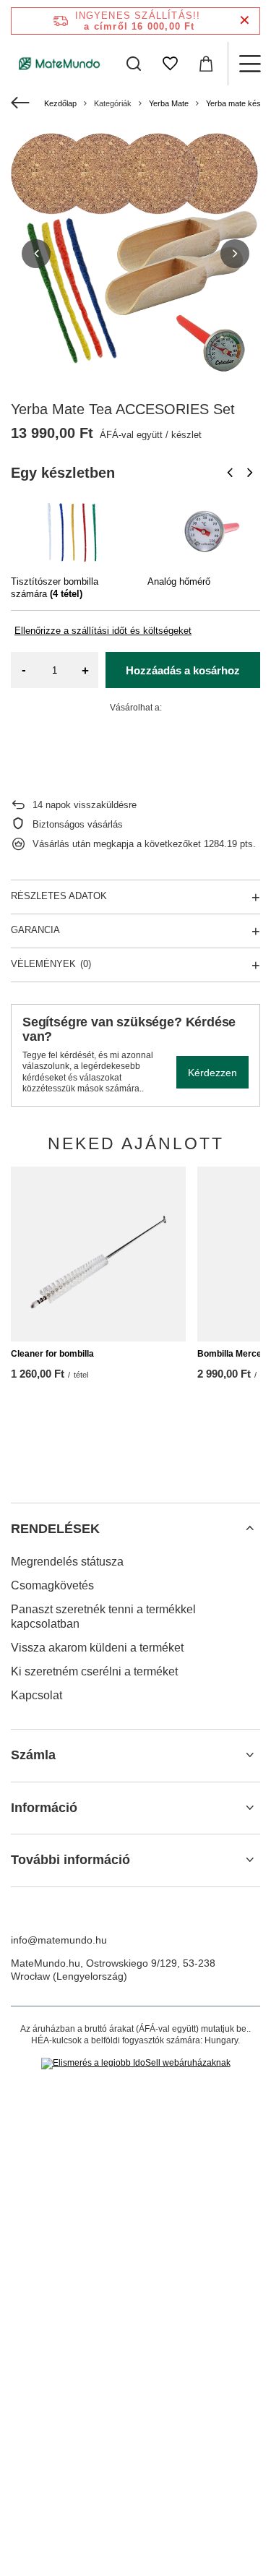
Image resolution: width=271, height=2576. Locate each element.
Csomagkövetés (52, 1585)
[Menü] (249, 64)
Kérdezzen (212, 1073)
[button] (36, 254)
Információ (44, 1808)
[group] (135, 253)
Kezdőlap (60, 103)
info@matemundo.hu (59, 1940)
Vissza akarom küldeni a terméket (97, 1648)
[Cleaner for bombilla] (98, 1254)
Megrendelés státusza (67, 1562)
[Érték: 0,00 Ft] (206, 64)
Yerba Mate (169, 103)
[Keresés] (134, 64)
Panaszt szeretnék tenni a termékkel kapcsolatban (103, 1617)
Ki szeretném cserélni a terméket (94, 1671)
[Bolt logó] (60, 63)
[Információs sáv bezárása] (245, 21)
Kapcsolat (36, 1695)
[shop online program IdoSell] (136, 2064)
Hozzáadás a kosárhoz (183, 670)
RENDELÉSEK (55, 1529)
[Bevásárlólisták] (170, 64)
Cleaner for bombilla (52, 1354)
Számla (33, 1755)
